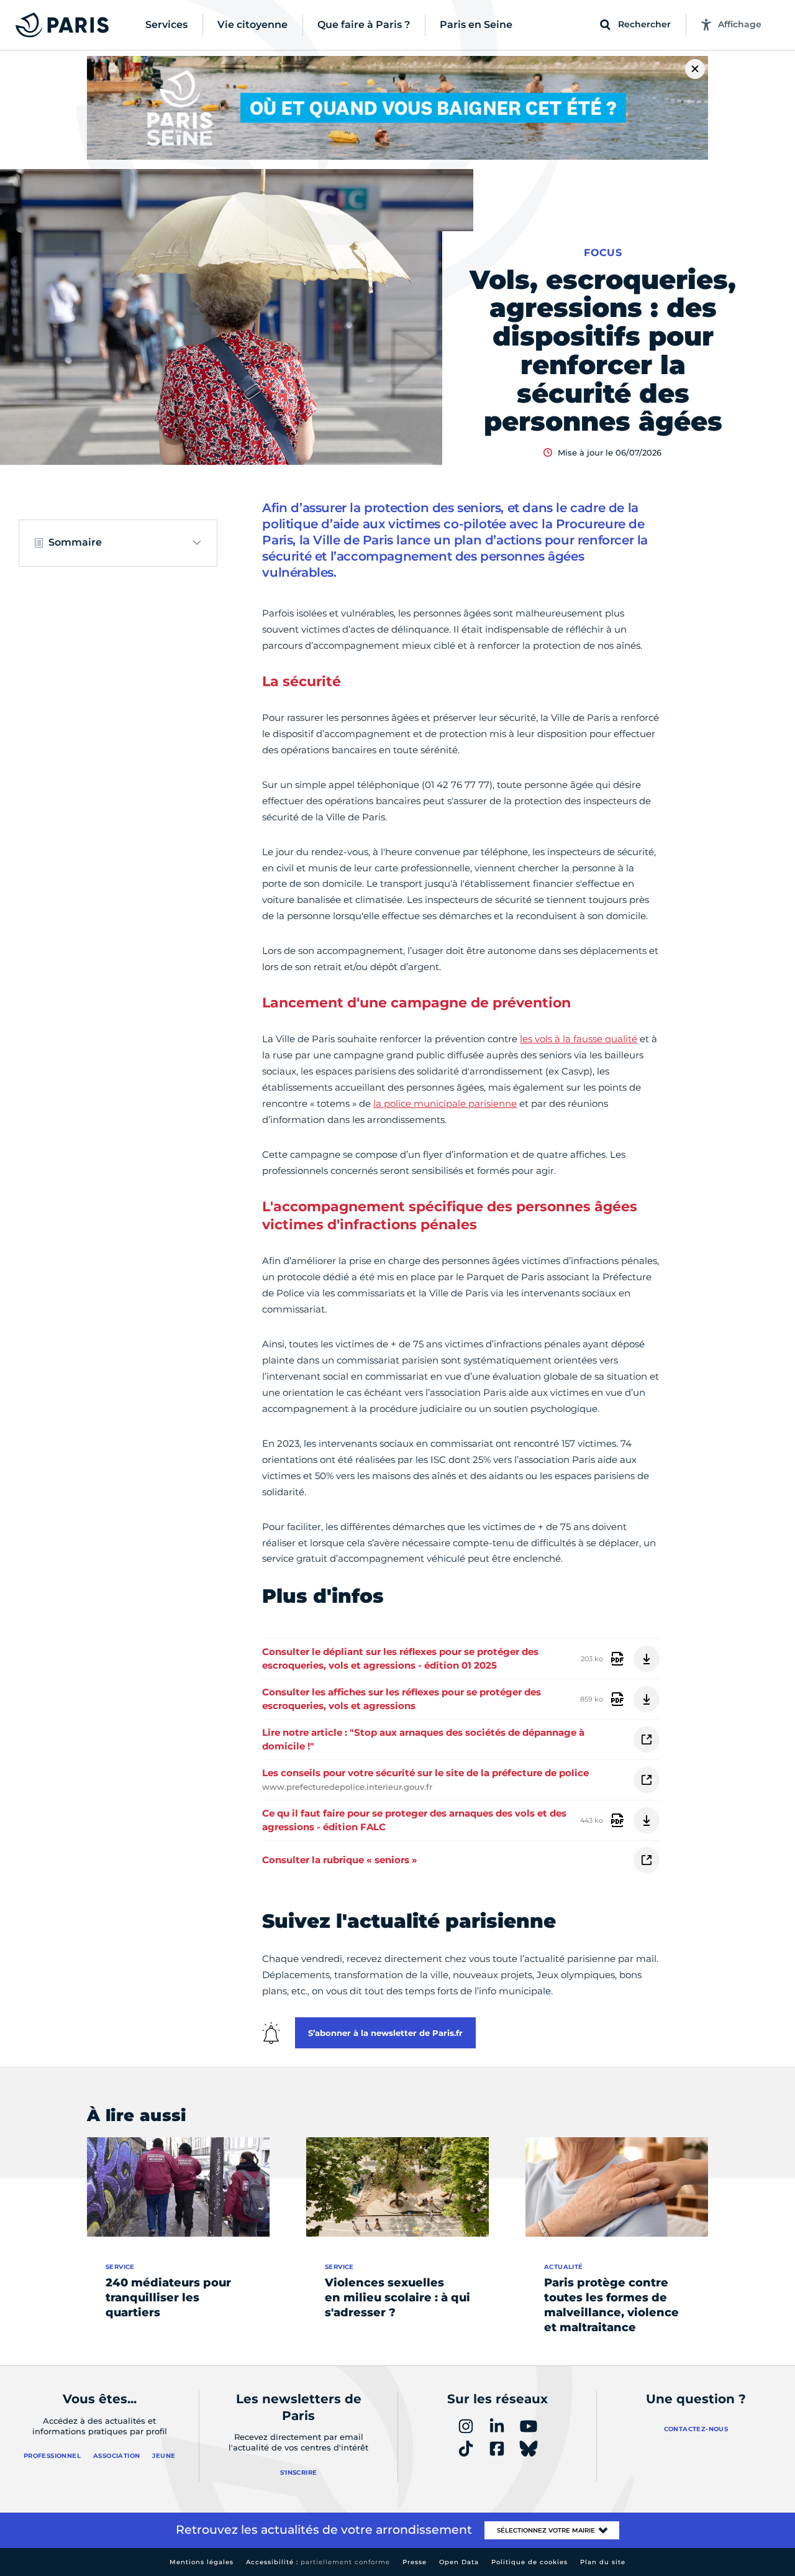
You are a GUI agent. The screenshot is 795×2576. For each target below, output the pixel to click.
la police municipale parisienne (445, 1103)
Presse (415, 2562)
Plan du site (603, 2562)
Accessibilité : (318, 2562)
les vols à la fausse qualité (579, 1039)
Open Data (459, 2562)
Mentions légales (202, 2562)
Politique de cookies (529, 2562)
